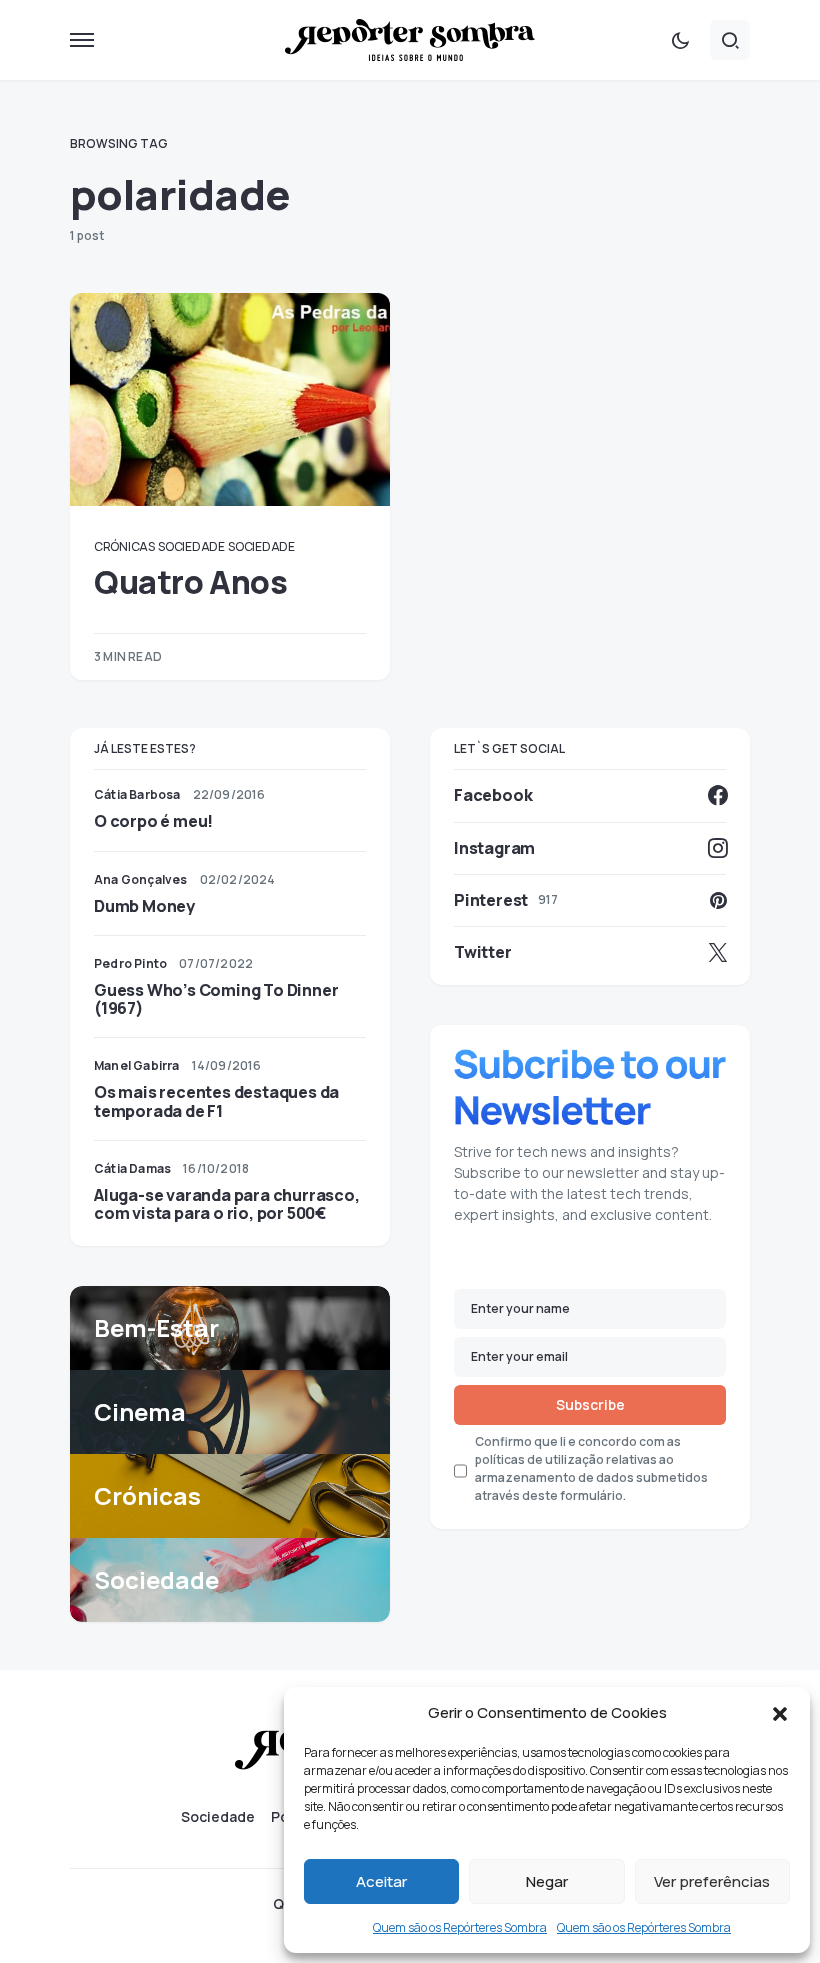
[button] (780, 1713)
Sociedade (191, 546)
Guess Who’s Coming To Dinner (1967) (216, 999)
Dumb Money (144, 906)
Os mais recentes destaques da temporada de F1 (216, 1101)
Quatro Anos (191, 582)
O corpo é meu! (153, 821)
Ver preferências (712, 1881)
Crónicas (124, 546)
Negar (547, 1881)
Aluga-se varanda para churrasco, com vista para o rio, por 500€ (227, 1204)
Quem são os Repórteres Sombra (460, 1927)
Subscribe (590, 1404)
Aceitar (381, 1881)
